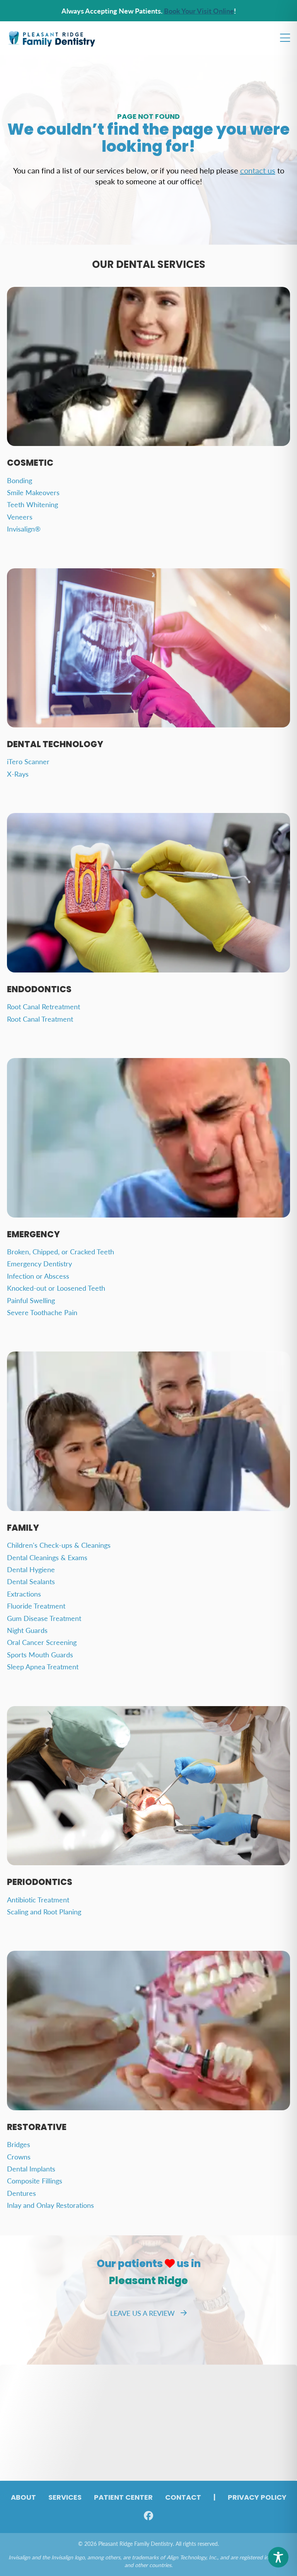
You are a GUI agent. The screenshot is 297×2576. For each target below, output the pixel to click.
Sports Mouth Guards (40, 1654)
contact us (258, 170)
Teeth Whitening (32, 504)
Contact (183, 2498)
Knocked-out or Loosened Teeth (56, 1288)
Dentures (21, 2193)
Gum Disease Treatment (44, 1618)
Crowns (19, 2157)
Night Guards (27, 1630)
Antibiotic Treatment (38, 1899)
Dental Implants (31, 2169)
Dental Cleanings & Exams (47, 1557)
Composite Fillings (35, 2181)
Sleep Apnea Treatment (43, 1666)
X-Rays (18, 774)
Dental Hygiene (31, 1569)
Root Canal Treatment (40, 1019)
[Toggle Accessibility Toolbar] (278, 2557)
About (23, 2498)
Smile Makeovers (33, 492)
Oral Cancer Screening (42, 1642)
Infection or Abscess (38, 1276)
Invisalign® (24, 529)
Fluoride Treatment (36, 1606)
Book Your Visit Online (199, 11)
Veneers (20, 517)
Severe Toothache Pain (42, 1312)
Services (65, 2498)
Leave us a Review (143, 2313)
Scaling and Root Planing (44, 1911)
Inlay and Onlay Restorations (50, 2205)
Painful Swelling (31, 1300)
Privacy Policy (257, 2498)
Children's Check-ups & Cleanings (59, 1545)
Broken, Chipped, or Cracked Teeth (61, 1251)
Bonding (20, 480)
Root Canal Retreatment (44, 1006)
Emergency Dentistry (39, 1263)
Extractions (24, 1594)
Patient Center (123, 2498)
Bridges (19, 2144)
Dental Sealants (31, 1581)
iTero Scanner (28, 761)
